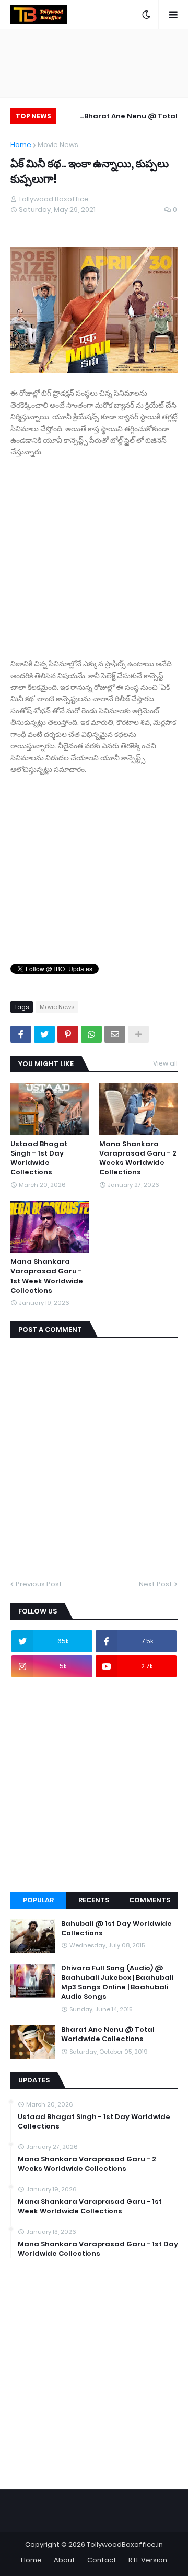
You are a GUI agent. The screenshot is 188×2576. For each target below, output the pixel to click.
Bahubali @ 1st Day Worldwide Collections (116, 1929)
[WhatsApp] (91, 1034)
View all (165, 1063)
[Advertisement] (94, 552)
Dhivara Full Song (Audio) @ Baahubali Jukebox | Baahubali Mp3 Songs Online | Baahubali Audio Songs (117, 1983)
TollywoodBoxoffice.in (125, 2544)
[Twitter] (44, 1034)
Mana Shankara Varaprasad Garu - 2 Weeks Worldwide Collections (138, 1158)
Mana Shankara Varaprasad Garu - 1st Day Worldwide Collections (98, 2249)
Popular (38, 1900)
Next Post (156, 1584)
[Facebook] (21, 1034)
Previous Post (39, 1584)
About (64, 2560)
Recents (94, 1900)
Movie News (58, 145)
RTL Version (148, 2560)
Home (21, 145)
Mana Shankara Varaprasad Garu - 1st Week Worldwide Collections (47, 1276)
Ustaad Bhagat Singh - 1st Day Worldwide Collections (39, 1158)
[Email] (115, 1034)
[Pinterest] (68, 1034)
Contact (102, 2560)
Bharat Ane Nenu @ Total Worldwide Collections (131, 117)
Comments (150, 1900)
